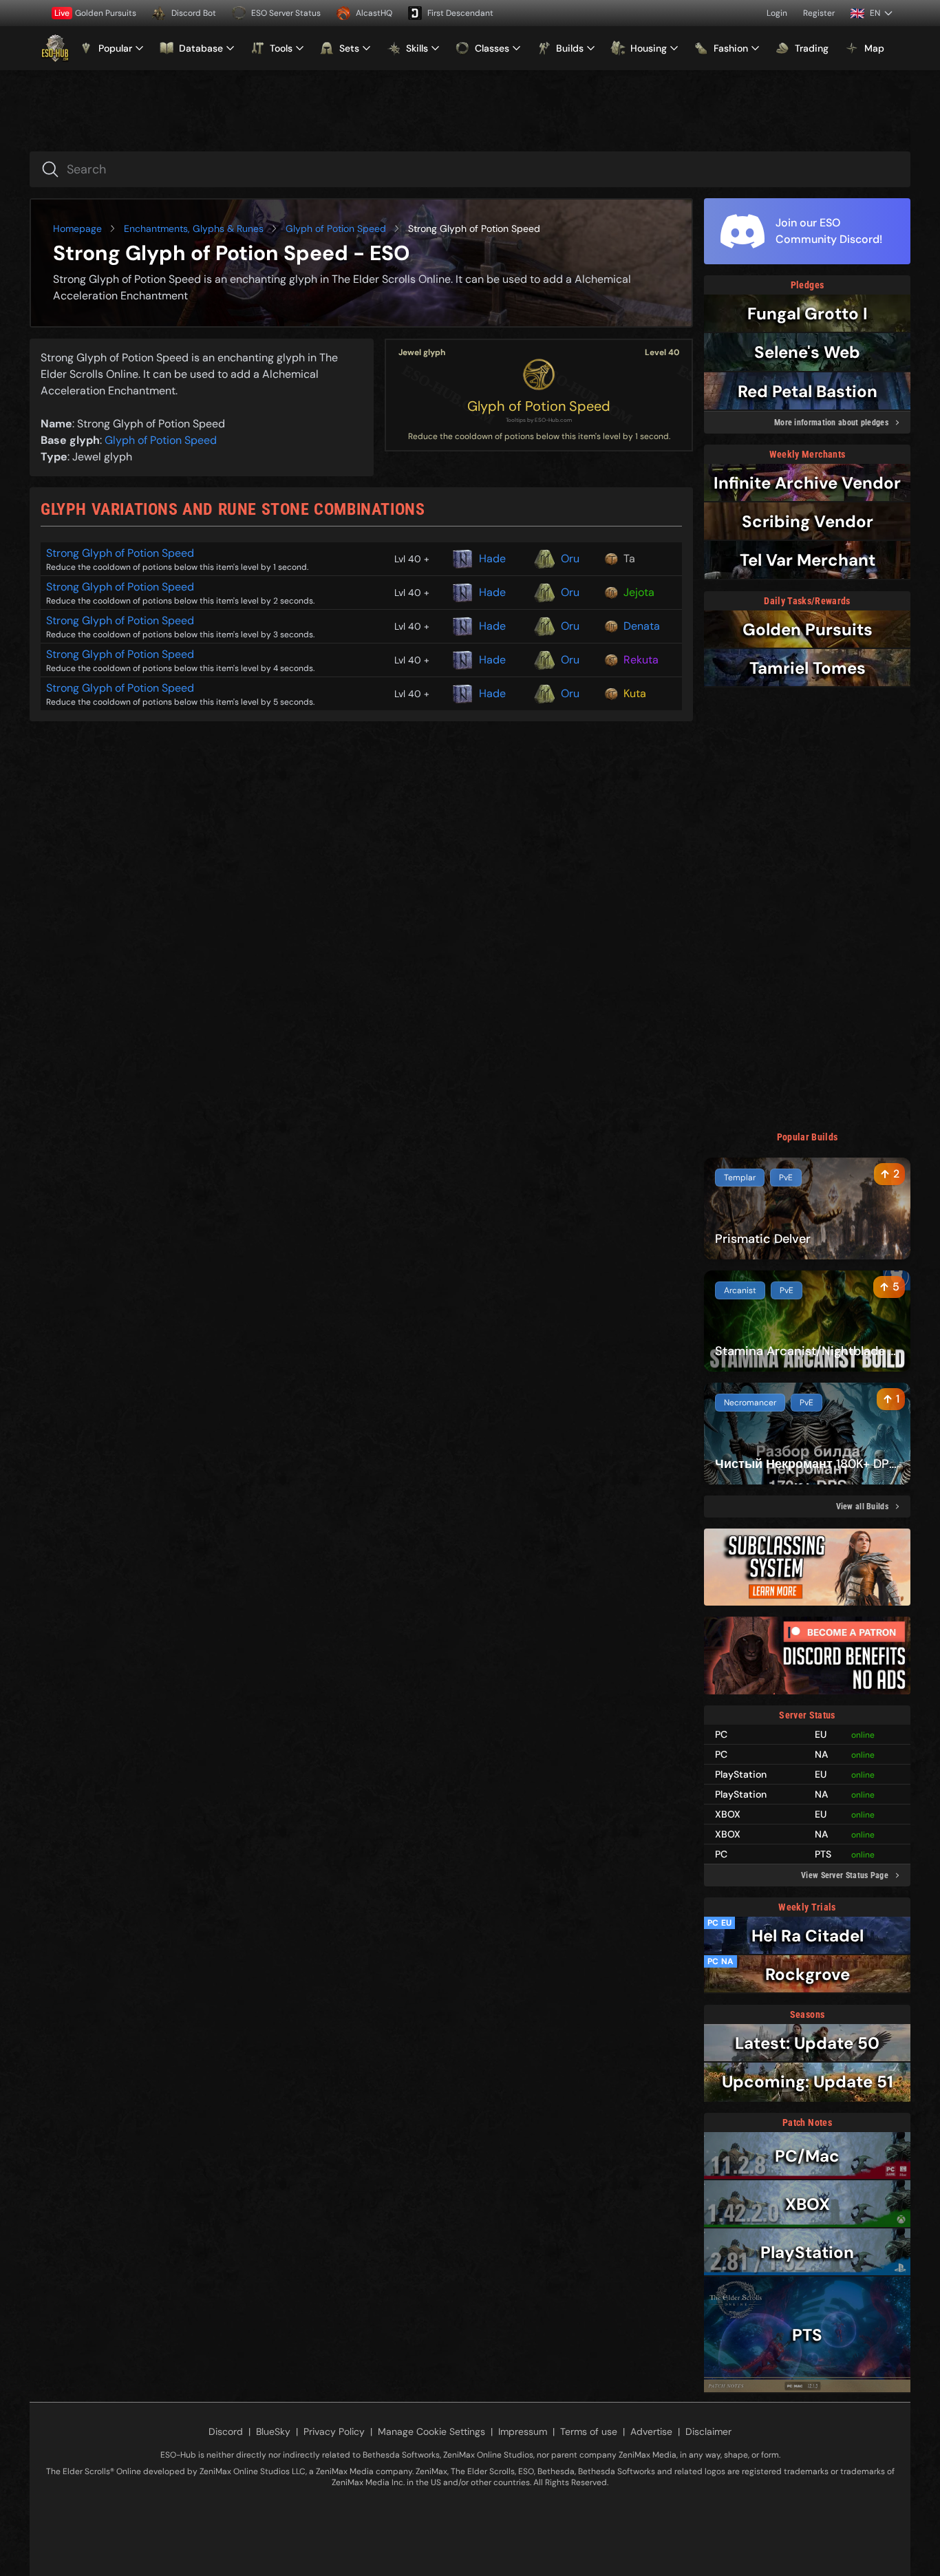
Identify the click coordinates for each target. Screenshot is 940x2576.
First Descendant (460, 13)
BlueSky (273, 2431)
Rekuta (641, 660)
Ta (629, 558)
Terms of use (589, 2431)
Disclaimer (708, 2431)
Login (777, 13)
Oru (570, 558)
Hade (492, 558)
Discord (226, 2431)
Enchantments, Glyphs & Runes (194, 228)
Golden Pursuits (95, 13)
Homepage (77, 228)
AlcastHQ (374, 13)
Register (819, 13)
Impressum (523, 2431)
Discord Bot (194, 13)
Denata (642, 626)
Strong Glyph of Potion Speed (120, 553)
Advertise (651, 2431)
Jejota (639, 592)
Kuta (635, 693)
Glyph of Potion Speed (336, 228)
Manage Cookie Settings (431, 2431)
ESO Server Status (286, 13)
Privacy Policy (334, 2431)
